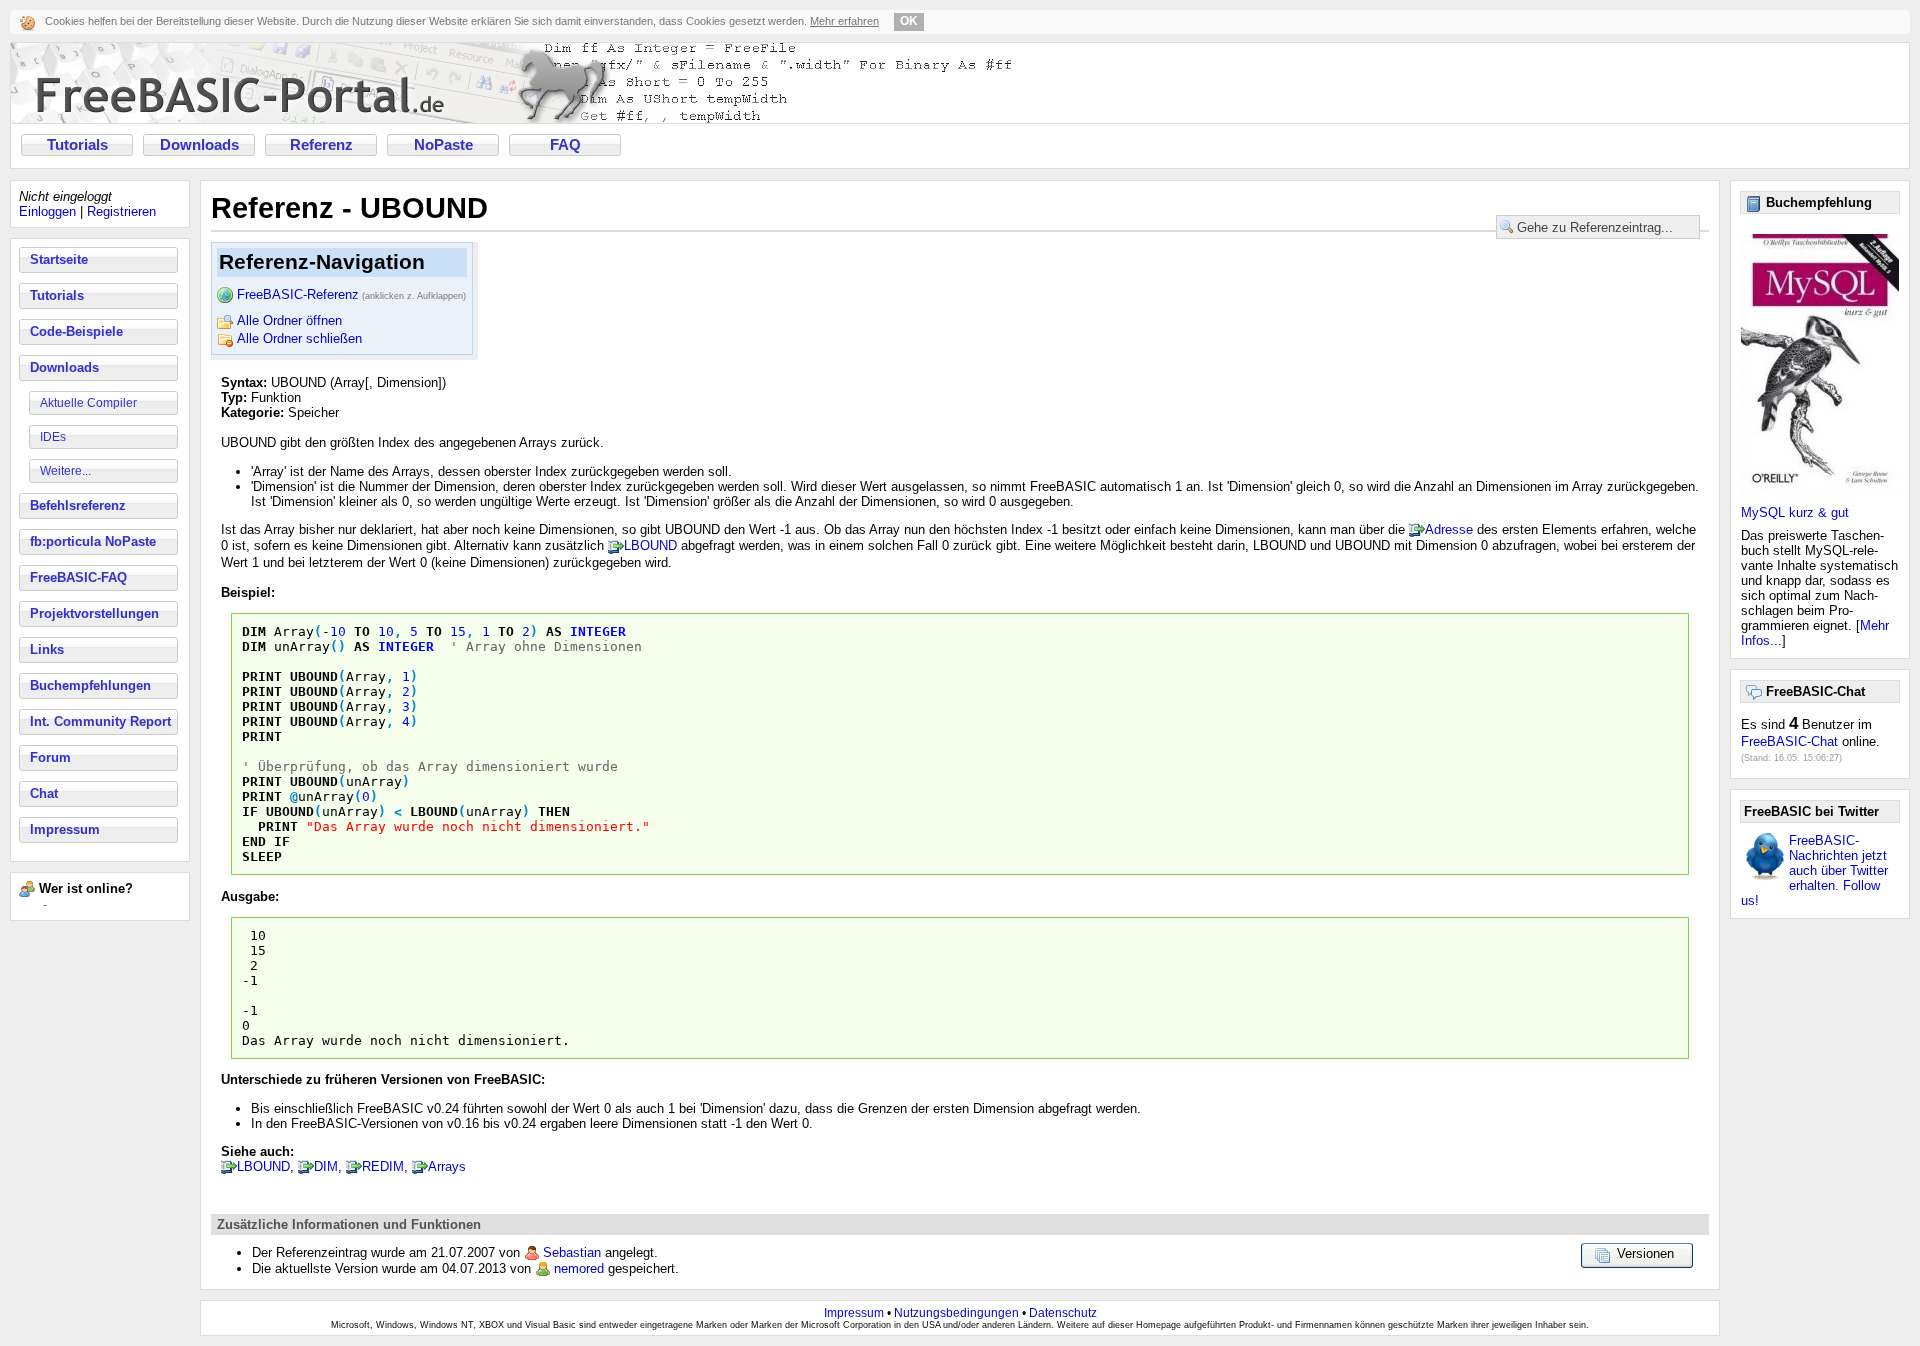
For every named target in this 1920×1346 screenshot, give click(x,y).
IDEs (53, 437)
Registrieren (121, 211)
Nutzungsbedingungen (956, 1313)
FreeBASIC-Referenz (351, 294)
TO (362, 631)
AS (554, 631)
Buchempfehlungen (90, 685)
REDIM (383, 1166)
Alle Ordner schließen (299, 338)
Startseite (59, 259)
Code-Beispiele (76, 331)
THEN (554, 811)
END (254, 841)
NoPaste (443, 145)
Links (47, 649)
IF (250, 811)
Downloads (199, 145)
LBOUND (650, 545)
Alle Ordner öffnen (289, 320)
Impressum (65, 829)
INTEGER (598, 631)
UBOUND (314, 676)
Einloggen (47, 211)
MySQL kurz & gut (1795, 512)
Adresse (1449, 529)
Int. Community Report (100, 721)
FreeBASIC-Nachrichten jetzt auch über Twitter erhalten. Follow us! (1814, 870)
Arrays (447, 1166)
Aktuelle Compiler (88, 403)
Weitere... (65, 471)
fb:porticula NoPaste (93, 541)
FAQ (565, 145)
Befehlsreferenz (78, 505)
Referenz (321, 145)
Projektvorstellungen (94, 613)
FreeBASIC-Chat (1789, 741)
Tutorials (77, 145)
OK (909, 21)
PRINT (262, 676)
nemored (579, 1268)
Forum (50, 757)
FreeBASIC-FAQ (78, 577)
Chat (44, 793)
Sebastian (572, 1252)
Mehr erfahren (844, 21)
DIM (254, 631)
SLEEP (262, 856)
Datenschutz (1063, 1313)
